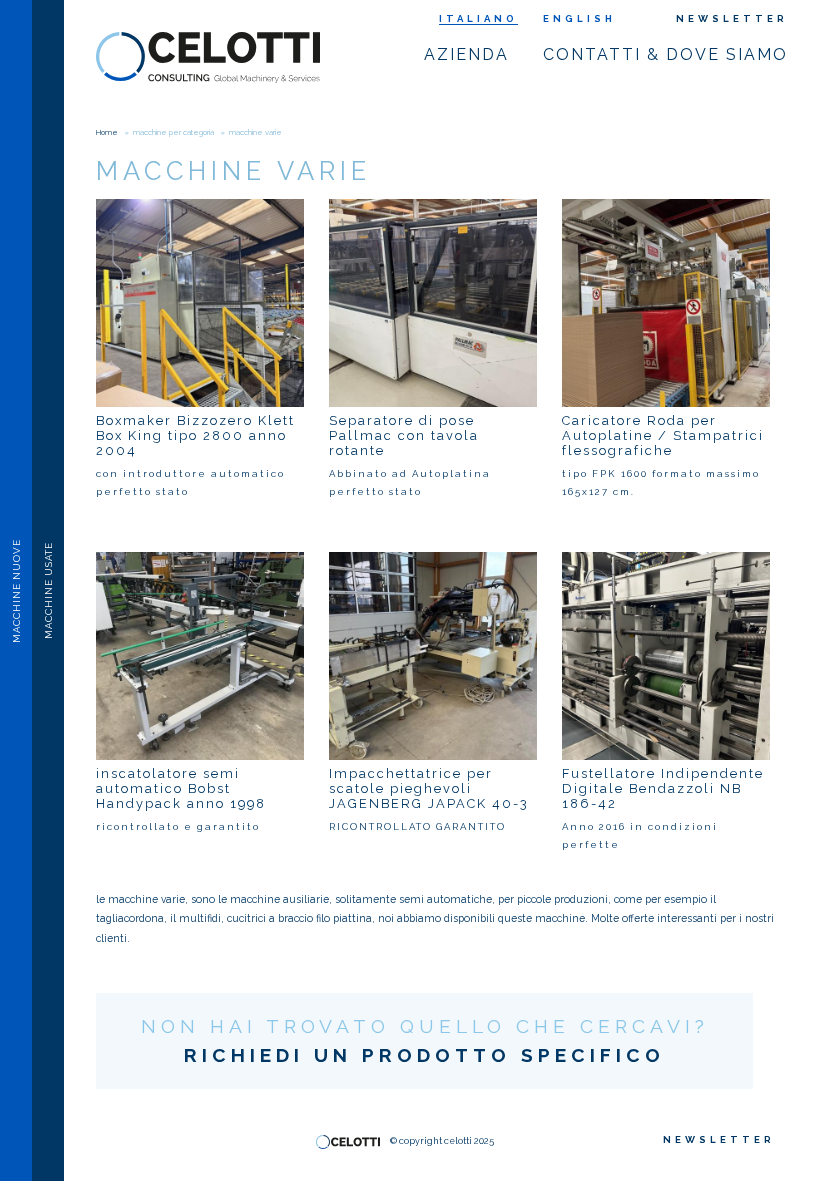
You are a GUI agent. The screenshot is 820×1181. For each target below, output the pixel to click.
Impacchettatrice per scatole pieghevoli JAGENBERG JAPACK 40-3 (429, 788)
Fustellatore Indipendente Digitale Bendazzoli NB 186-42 (663, 788)
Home (107, 132)
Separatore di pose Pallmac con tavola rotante (404, 435)
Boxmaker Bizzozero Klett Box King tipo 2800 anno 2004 (195, 435)
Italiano (478, 18)
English (579, 18)
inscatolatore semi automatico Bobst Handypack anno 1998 (181, 788)
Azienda (466, 54)
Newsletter (732, 18)
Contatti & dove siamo (665, 54)
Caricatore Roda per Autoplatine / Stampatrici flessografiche (663, 435)
